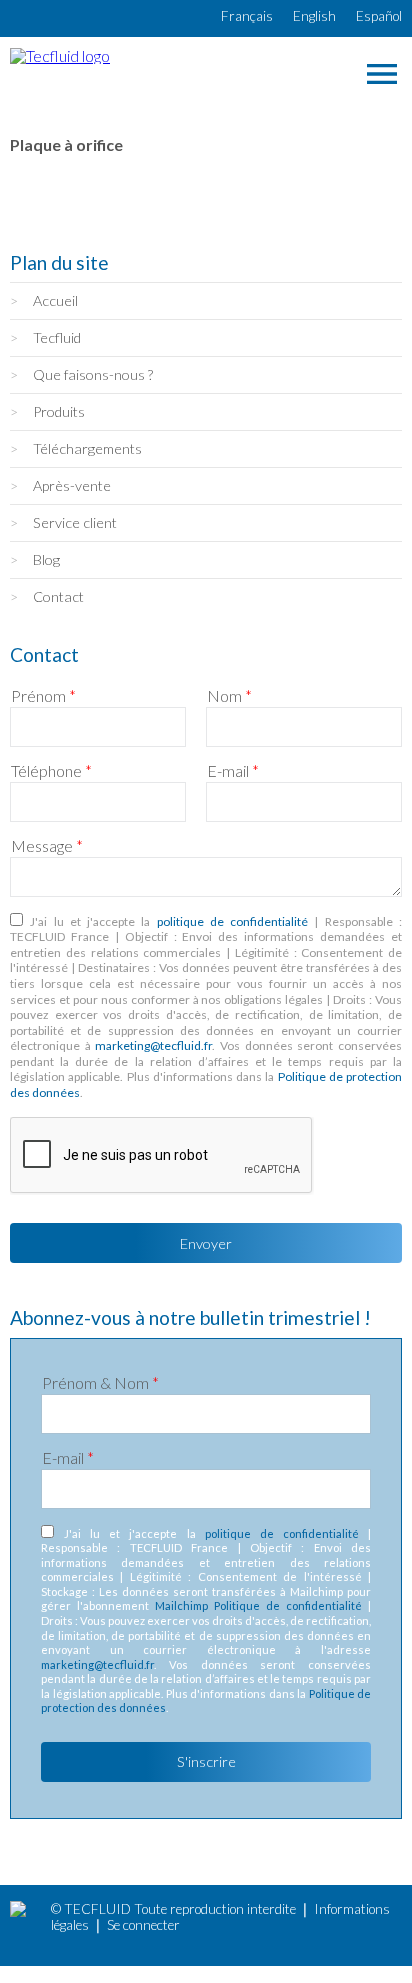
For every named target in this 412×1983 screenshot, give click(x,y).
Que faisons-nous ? (93, 374)
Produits (59, 411)
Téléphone (51, 771)
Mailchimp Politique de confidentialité (258, 1605)
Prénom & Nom (100, 1383)
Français (247, 16)
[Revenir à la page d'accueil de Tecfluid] (60, 55)
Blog (46, 559)
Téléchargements (87, 448)
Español (379, 16)
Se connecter (143, 1925)
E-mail (233, 771)
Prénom (43, 696)
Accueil (55, 300)
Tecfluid (57, 337)
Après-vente (72, 485)
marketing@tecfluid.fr (153, 1045)
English (314, 16)
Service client (75, 522)
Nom (229, 696)
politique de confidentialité (233, 921)
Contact (58, 596)
